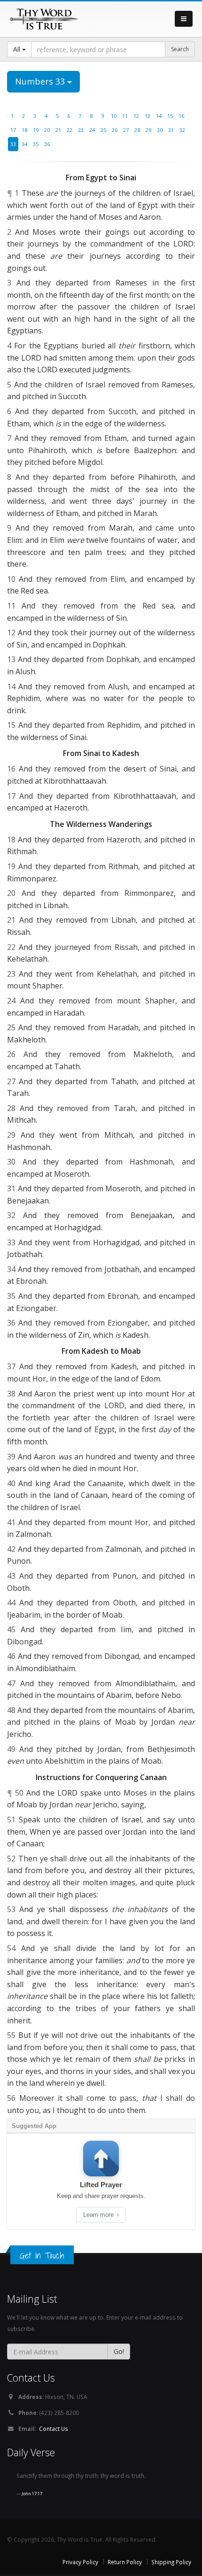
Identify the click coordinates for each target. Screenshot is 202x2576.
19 (36, 130)
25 (103, 130)
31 (171, 130)
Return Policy (125, 2562)
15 (170, 116)
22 (70, 130)
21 (58, 130)
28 (137, 130)
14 (159, 116)
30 (160, 130)
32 (182, 130)
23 (81, 130)
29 (148, 130)
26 (115, 130)
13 (148, 116)
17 (13, 130)
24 (92, 130)
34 (24, 144)
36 (47, 144)
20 (47, 130)
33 (13, 144)
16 (181, 116)
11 (125, 116)
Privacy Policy (80, 2562)
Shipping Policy (171, 2562)
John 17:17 (32, 2494)
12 (136, 116)
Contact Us (54, 2429)
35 (36, 144)
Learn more (99, 2215)
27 (126, 130)
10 (114, 116)
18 (24, 130)
